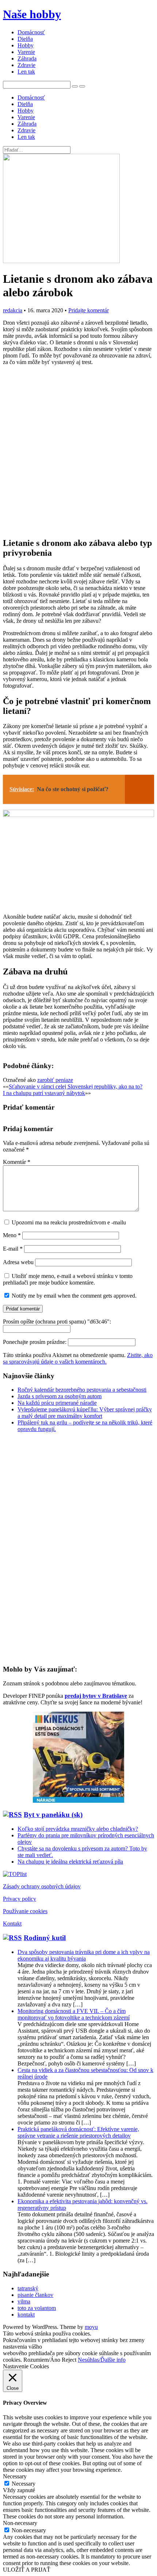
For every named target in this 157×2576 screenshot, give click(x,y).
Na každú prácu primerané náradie (57, 1403)
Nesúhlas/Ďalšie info (102, 2360)
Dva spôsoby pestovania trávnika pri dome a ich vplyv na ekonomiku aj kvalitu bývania (84, 1955)
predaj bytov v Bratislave (96, 1696)
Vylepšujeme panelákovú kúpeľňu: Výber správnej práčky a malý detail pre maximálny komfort (85, 1413)
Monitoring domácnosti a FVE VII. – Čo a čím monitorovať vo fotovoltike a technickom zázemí (74, 2014)
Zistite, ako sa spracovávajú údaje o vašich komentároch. (78, 1358)
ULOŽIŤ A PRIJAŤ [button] (27, 2570)
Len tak (26, 72)
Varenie (26, 52)
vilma (24, 2301)
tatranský (28, 2288)
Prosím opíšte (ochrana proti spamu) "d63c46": (57, 1322)
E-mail (13, 1249)
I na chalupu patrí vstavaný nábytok (44, 1093)
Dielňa (25, 39)
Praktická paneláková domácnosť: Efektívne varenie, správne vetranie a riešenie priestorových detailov (78, 2132)
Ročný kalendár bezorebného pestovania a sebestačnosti (82, 1390)
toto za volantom (37, 2308)
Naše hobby (32, 14)
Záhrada (27, 58)
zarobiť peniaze (55, 1080)
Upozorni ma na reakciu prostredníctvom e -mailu (69, 1222)
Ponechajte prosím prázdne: (35, 1342)
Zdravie (26, 65)
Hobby (26, 45)
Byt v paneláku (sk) (53, 1815)
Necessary (24, 2484)
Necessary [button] (15, 2476)
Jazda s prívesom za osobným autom (60, 1396)
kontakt (26, 2315)
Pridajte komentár (89, 310)
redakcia (13, 310)
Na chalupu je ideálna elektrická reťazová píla (70, 1862)
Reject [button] (69, 2360)
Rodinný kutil (45, 1938)
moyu (91, 2327)
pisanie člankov (35, 2295)
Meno (12, 1235)
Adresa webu (18, 1262)
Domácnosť (31, 32)
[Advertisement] (78, 451)
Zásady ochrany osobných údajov (42, 1886)
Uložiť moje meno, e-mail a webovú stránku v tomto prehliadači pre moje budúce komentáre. (68, 1279)
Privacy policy (20, 1899)
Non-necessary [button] (20, 2523)
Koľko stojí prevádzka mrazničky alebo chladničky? (78, 1829)
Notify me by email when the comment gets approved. (73, 1296)
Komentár (17, 1162)
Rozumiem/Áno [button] (42, 2360)
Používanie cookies (25, 1911)
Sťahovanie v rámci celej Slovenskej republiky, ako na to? (76, 1086)
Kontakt (12, 1924)
